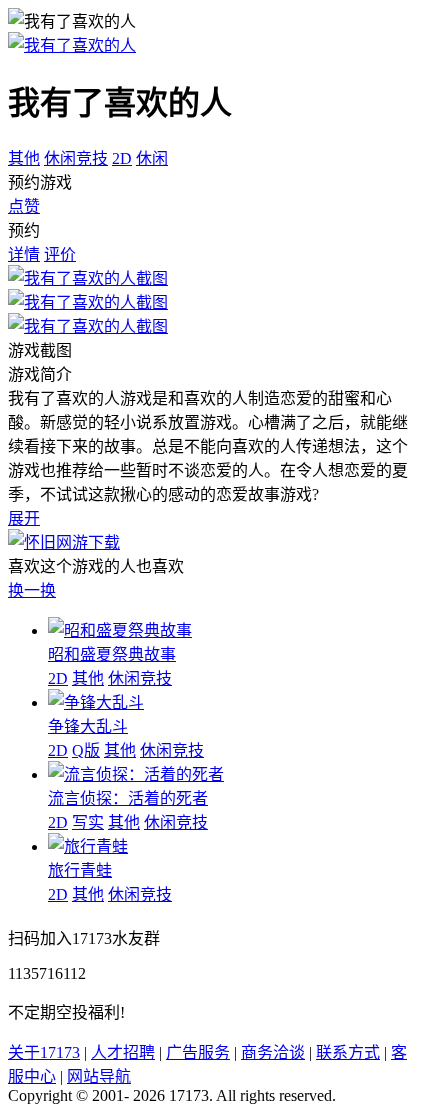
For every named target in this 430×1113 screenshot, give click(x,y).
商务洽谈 (273, 1052)
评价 (60, 254)
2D (122, 158)
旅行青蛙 (80, 870)
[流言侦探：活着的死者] (136, 774)
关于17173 (44, 1052)
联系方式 (348, 1052)
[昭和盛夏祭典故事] (120, 630)
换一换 (32, 590)
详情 (24, 254)
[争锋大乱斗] (96, 702)
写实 (88, 822)
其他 (24, 158)
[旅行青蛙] (88, 846)
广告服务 (198, 1052)
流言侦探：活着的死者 (128, 798)
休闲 (152, 158)
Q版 (86, 750)
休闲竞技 (76, 158)
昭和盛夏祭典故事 (112, 654)
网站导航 (99, 1076)
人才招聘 (123, 1052)
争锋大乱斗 (88, 726)
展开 (24, 518)
